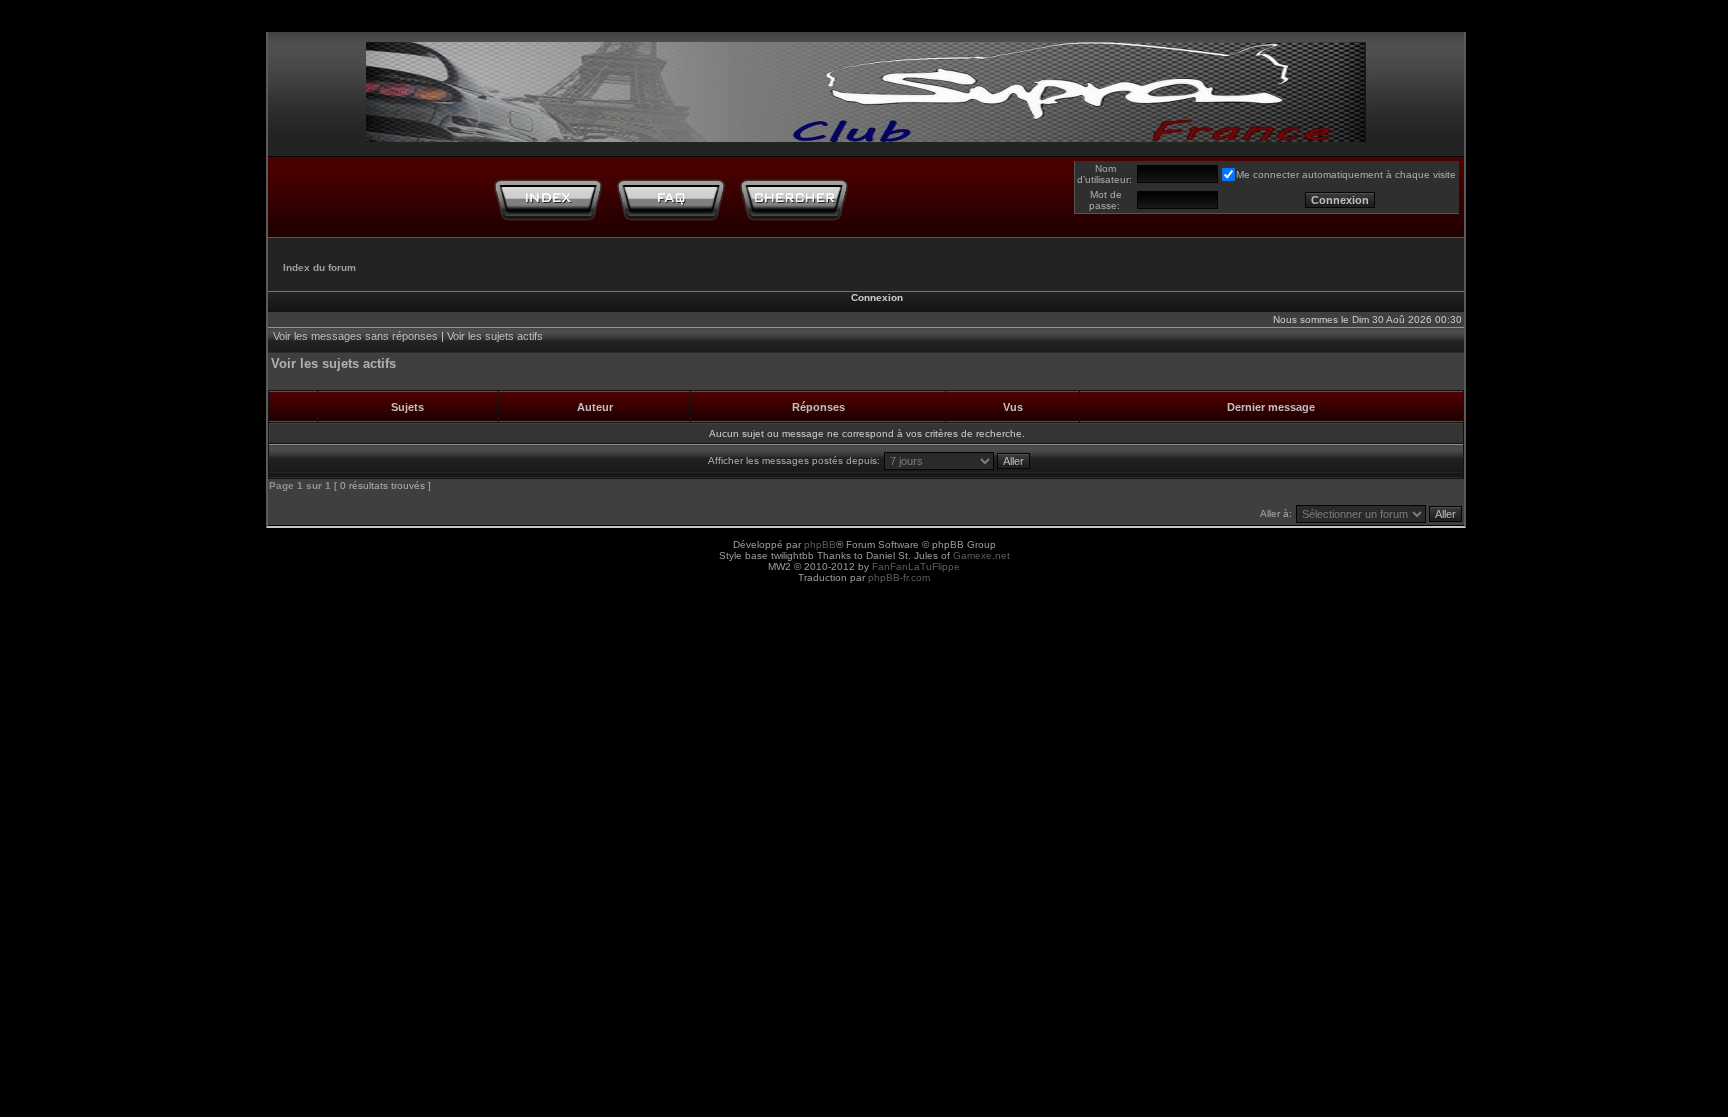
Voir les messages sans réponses (355, 336)
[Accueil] (548, 199)
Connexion (877, 297)
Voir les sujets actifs (495, 336)
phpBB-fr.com (899, 577)
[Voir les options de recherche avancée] (794, 199)
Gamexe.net (981, 555)
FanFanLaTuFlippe (916, 566)
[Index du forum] (866, 87)
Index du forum (319, 267)
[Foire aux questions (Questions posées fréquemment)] (671, 199)
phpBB (820, 544)
